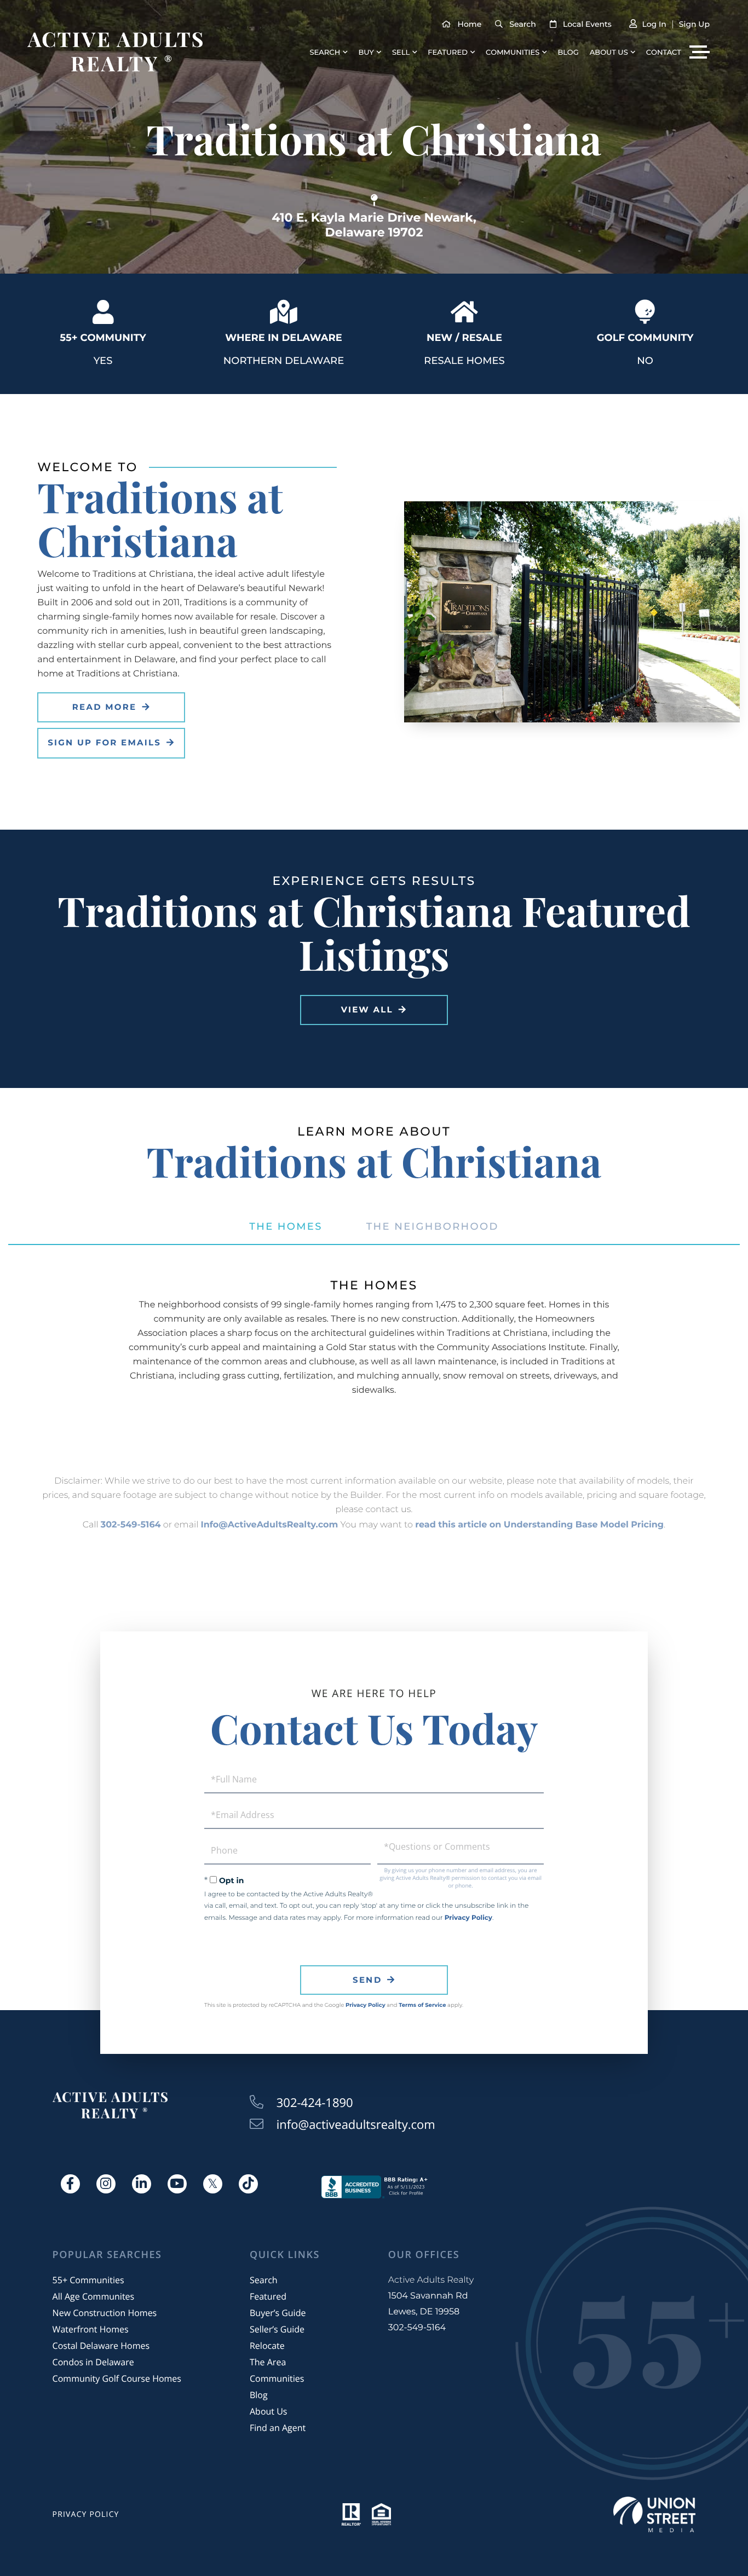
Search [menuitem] (325, 53)
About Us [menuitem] (609, 53)
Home (470, 24)
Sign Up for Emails (104, 742)
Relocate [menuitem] (267, 2346)
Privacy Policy (468, 1918)
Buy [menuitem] (366, 53)
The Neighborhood (433, 1226)
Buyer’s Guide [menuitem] (278, 2313)
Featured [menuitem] (448, 53)
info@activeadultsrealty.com (356, 2125)
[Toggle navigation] (700, 52)
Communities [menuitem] (513, 53)
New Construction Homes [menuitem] (105, 2313)
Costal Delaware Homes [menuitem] (101, 2346)
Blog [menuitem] (568, 53)
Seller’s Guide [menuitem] (277, 2329)
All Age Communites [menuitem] (94, 2296)
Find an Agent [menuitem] (278, 2428)
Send (367, 1980)
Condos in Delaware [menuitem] (93, 2362)
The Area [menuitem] (268, 2362)
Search (522, 24)
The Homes (286, 1226)
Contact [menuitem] (664, 53)
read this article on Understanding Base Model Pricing (539, 1525)
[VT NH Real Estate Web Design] (654, 2514)
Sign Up (694, 24)
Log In (654, 24)
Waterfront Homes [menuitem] (91, 2329)
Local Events (587, 24)
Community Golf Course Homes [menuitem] (117, 2378)
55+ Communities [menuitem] (88, 2280)
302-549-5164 (131, 1525)
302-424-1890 (315, 2103)
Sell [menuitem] (401, 53)
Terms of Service (422, 2005)
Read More (105, 707)
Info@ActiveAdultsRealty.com (269, 1525)
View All (367, 1009)
